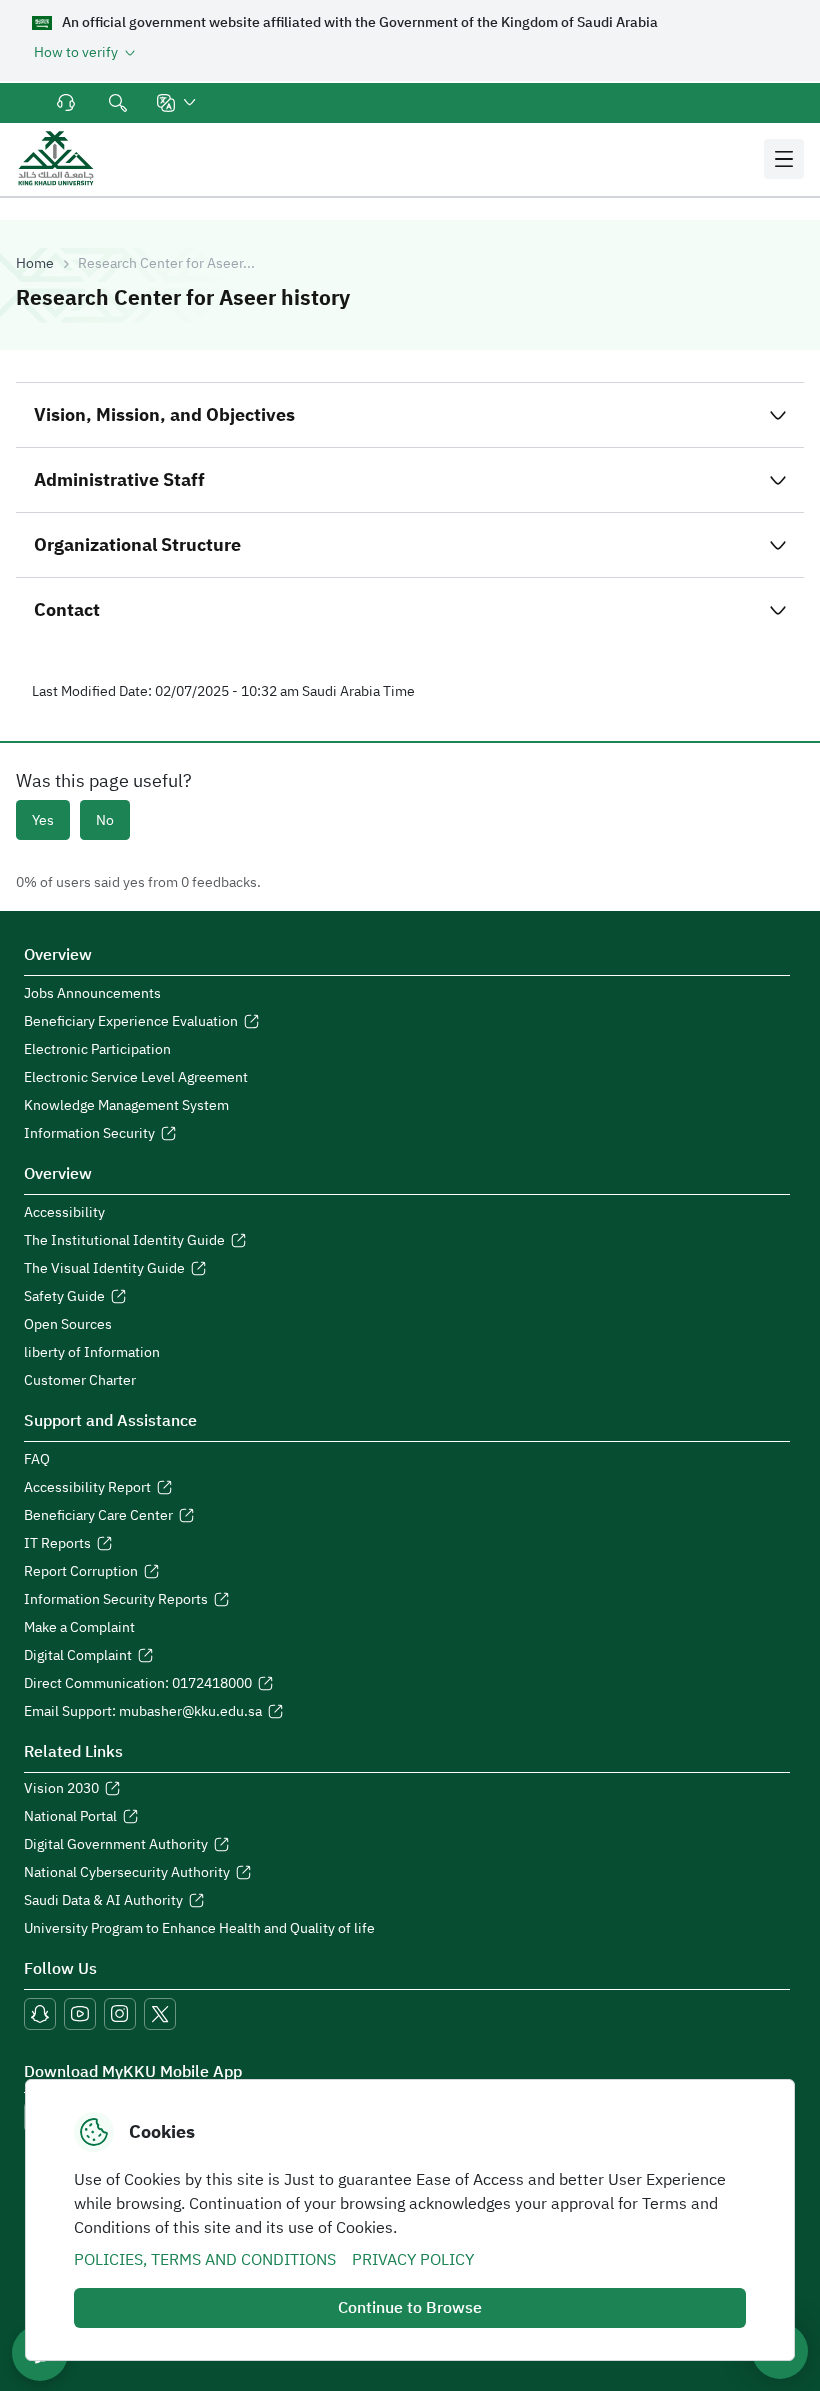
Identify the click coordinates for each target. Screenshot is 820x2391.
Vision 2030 (61, 1789)
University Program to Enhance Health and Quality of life (199, 1929)
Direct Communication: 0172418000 (138, 1684)
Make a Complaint (79, 1628)
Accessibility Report (87, 1488)
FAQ (37, 1460)
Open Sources (68, 1325)
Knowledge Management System (126, 1106)
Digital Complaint (78, 1656)
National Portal (70, 1817)
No (105, 820)
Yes (43, 820)
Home (35, 264)
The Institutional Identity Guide (124, 1241)
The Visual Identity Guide (104, 1269)
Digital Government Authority (116, 1845)
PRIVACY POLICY (413, 2260)
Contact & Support (68, 103)
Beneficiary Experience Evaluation (131, 1022)
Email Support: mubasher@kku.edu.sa (143, 1712)
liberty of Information (92, 1353)
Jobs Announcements (92, 994)
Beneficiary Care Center (98, 1516)
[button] (178, 103)
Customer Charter (80, 1381)
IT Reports (57, 1544)
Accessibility (64, 1213)
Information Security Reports (116, 1600)
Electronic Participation (97, 1050)
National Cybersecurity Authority (127, 1873)
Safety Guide (64, 1297)
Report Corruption (81, 1572)
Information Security (89, 1134)
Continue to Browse (410, 2308)
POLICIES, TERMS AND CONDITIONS (205, 2260)
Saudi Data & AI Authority (103, 1901)
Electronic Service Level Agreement (136, 1078)
